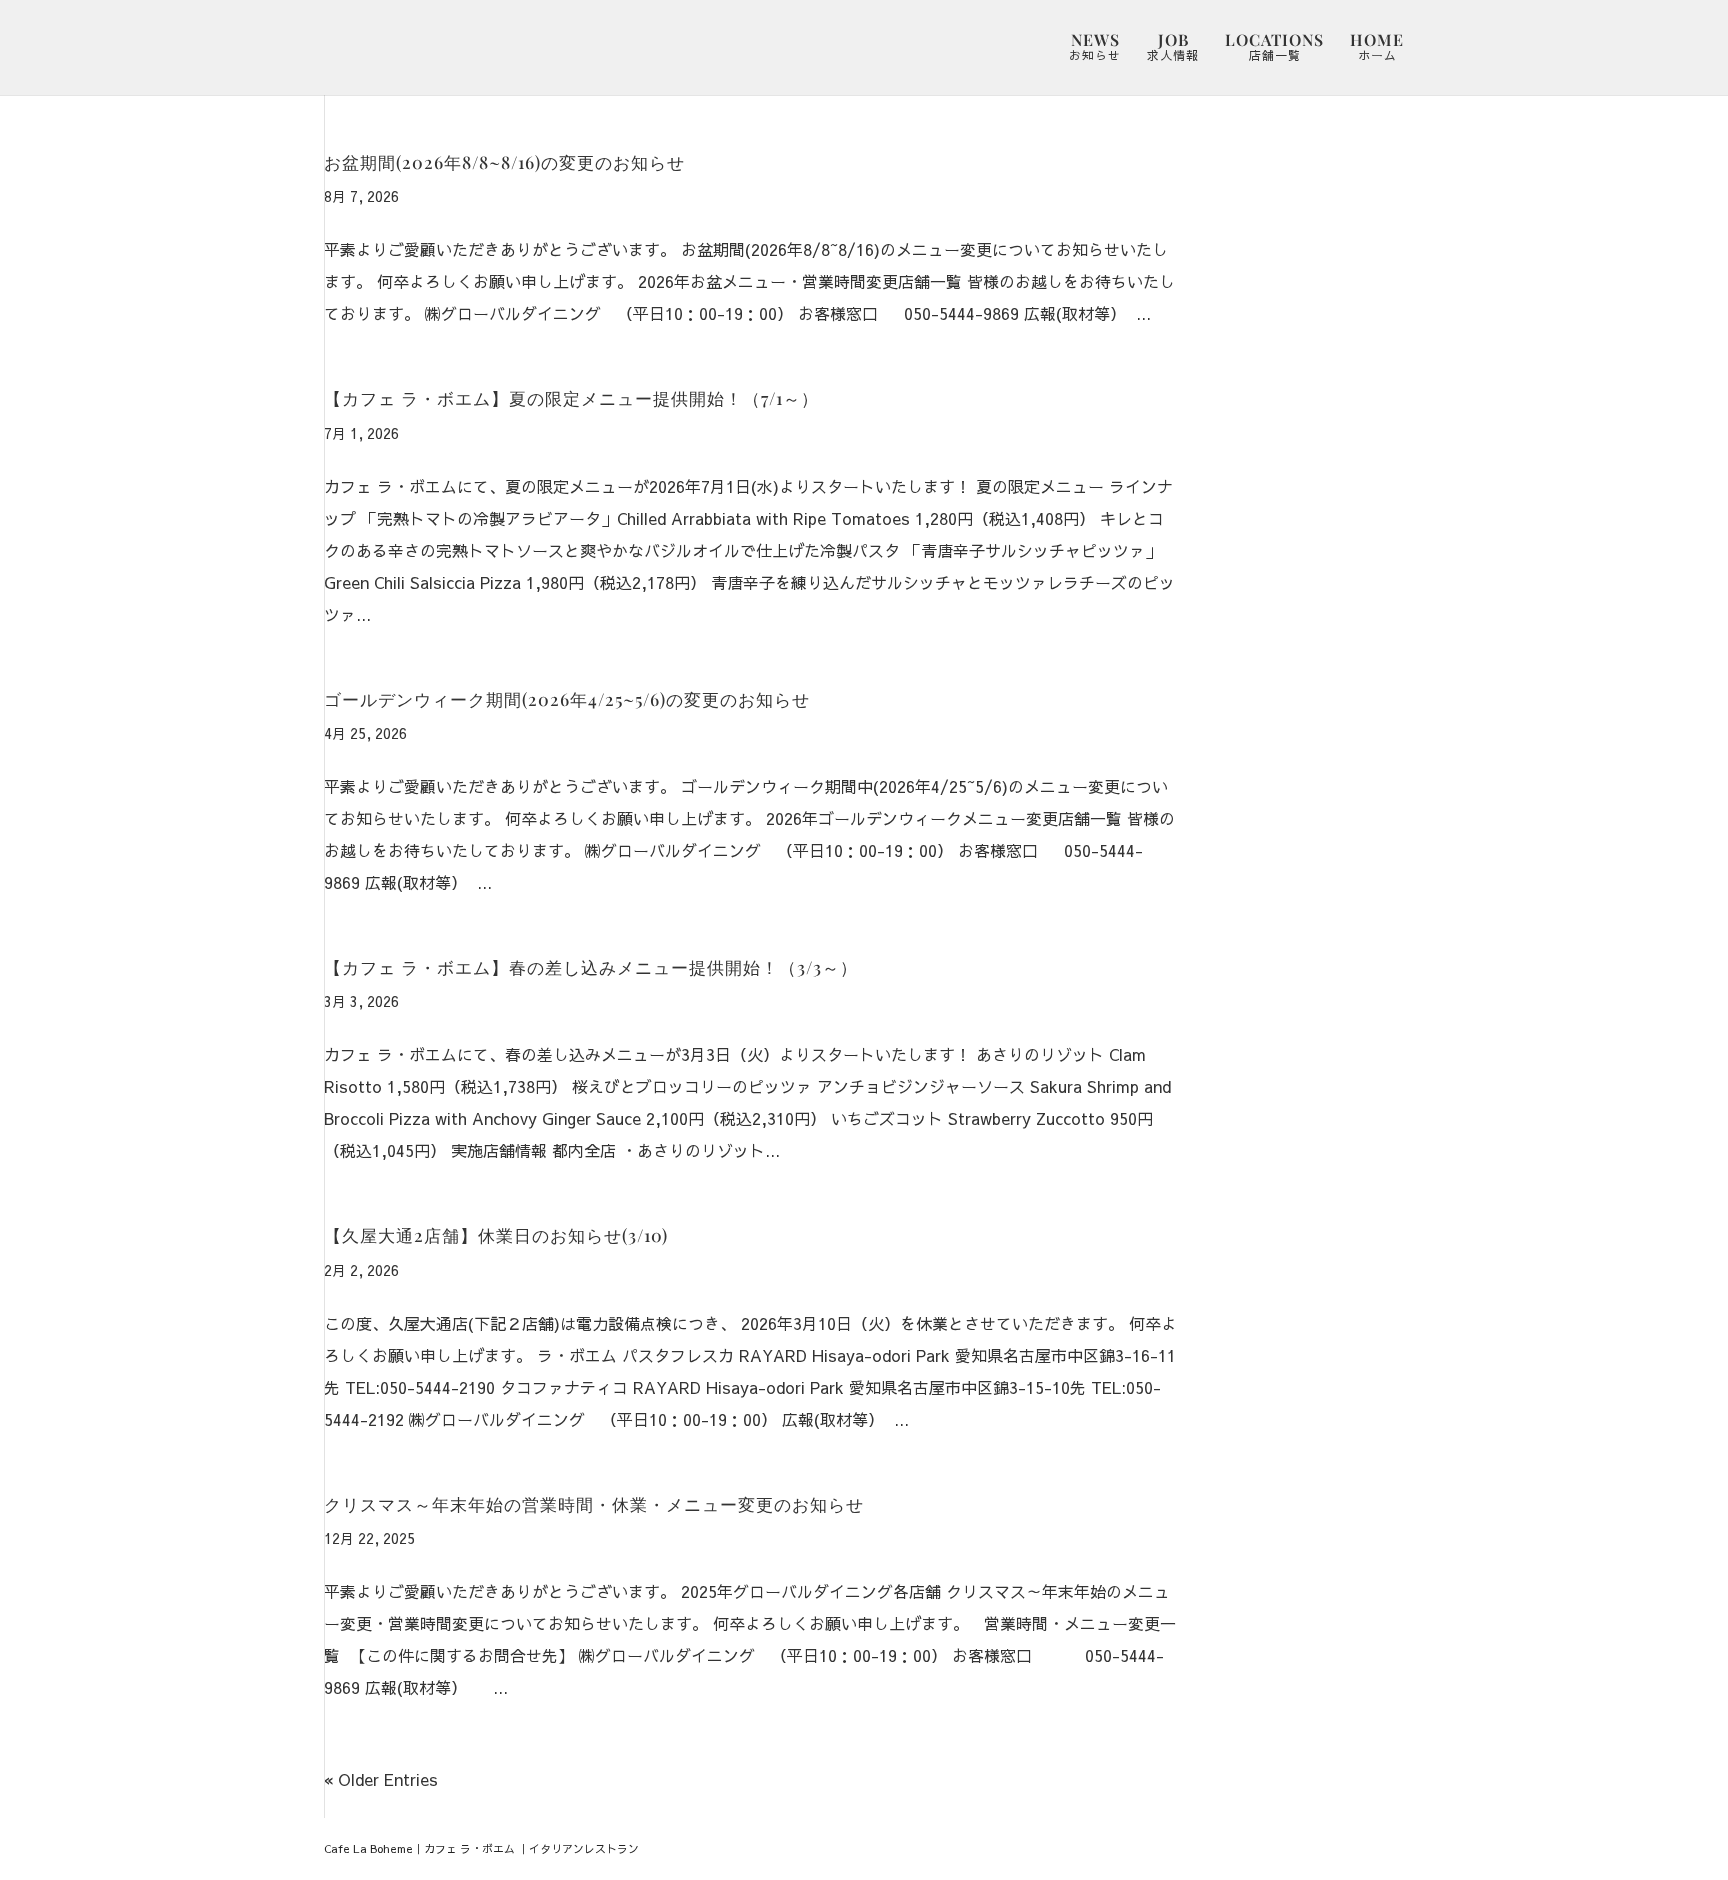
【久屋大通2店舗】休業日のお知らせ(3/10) (496, 1234)
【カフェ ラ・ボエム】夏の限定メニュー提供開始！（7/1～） (571, 397)
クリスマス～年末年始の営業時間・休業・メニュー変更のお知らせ (594, 1503)
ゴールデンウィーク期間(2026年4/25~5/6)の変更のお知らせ (567, 698)
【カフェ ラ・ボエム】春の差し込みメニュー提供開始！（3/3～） (591, 966)
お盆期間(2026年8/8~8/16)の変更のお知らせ (504, 161)
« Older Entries (381, 1779)
